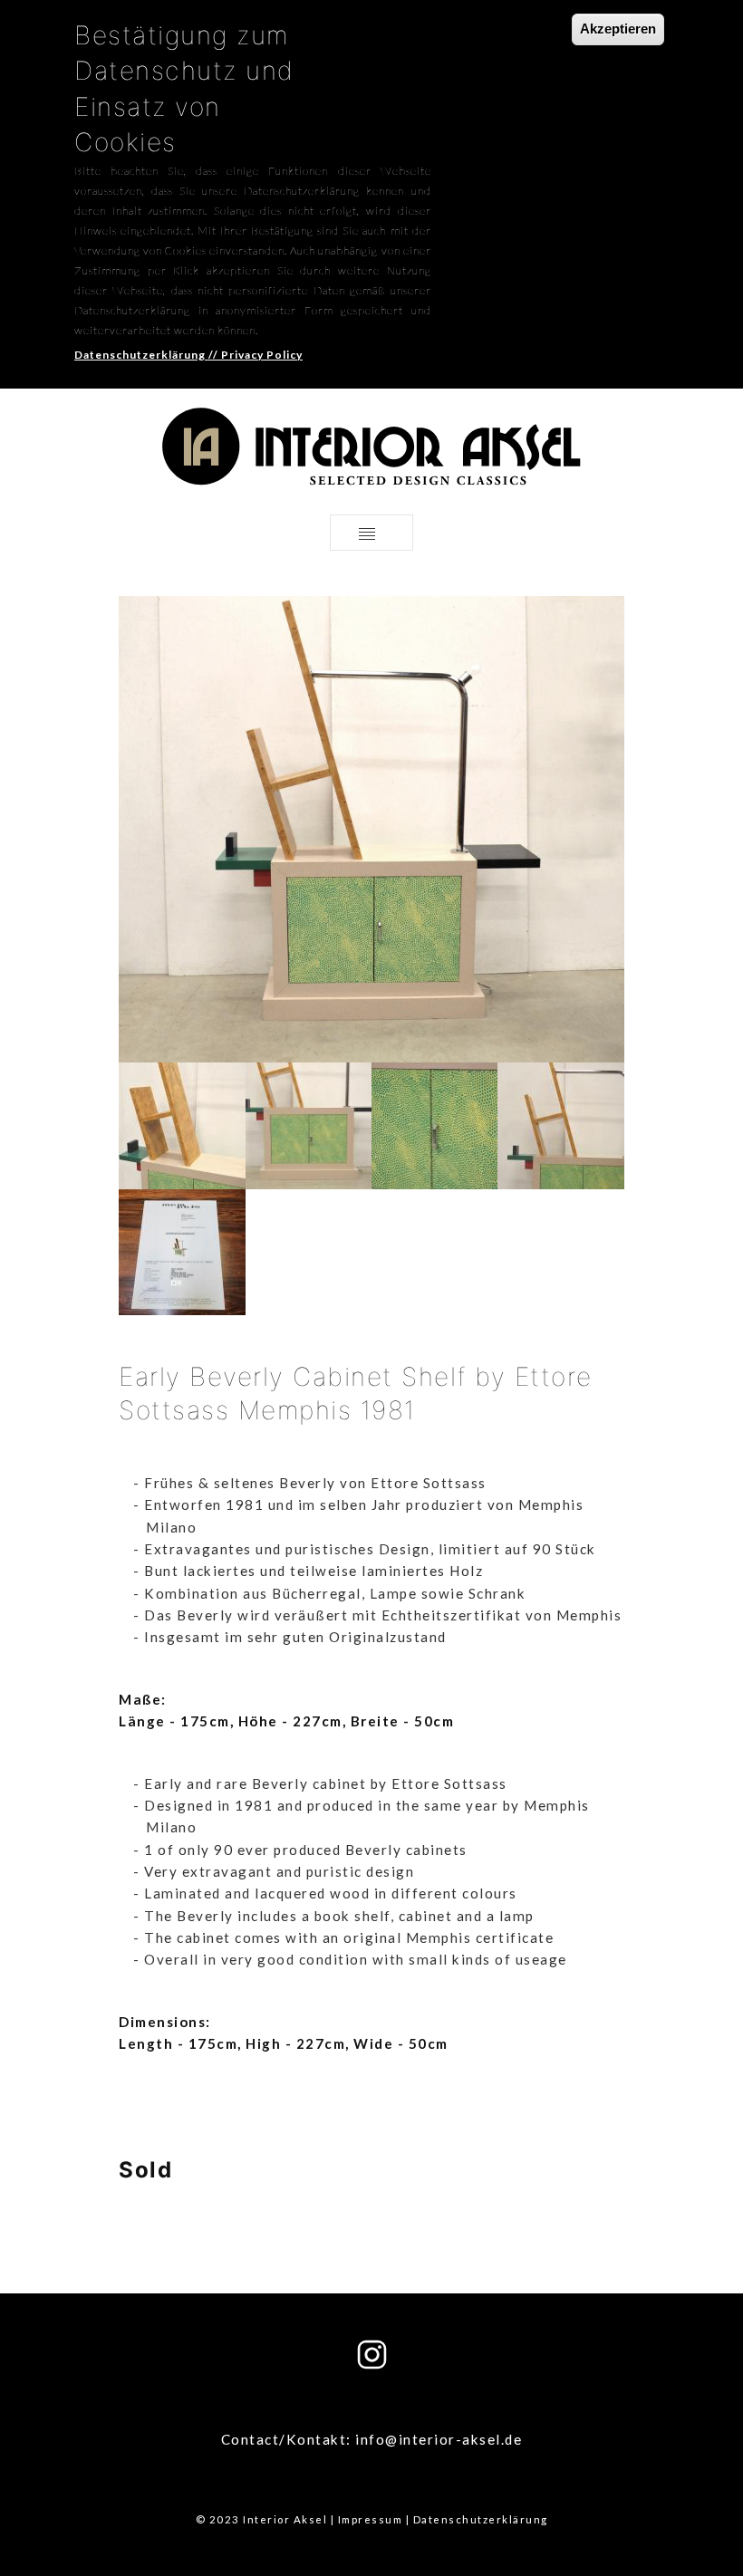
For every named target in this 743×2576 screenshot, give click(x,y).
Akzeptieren (618, 29)
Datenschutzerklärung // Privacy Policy (188, 355)
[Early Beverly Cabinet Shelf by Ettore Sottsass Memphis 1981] (182, 1124)
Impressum (371, 2519)
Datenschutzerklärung (481, 2519)
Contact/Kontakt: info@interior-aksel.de (372, 2439)
